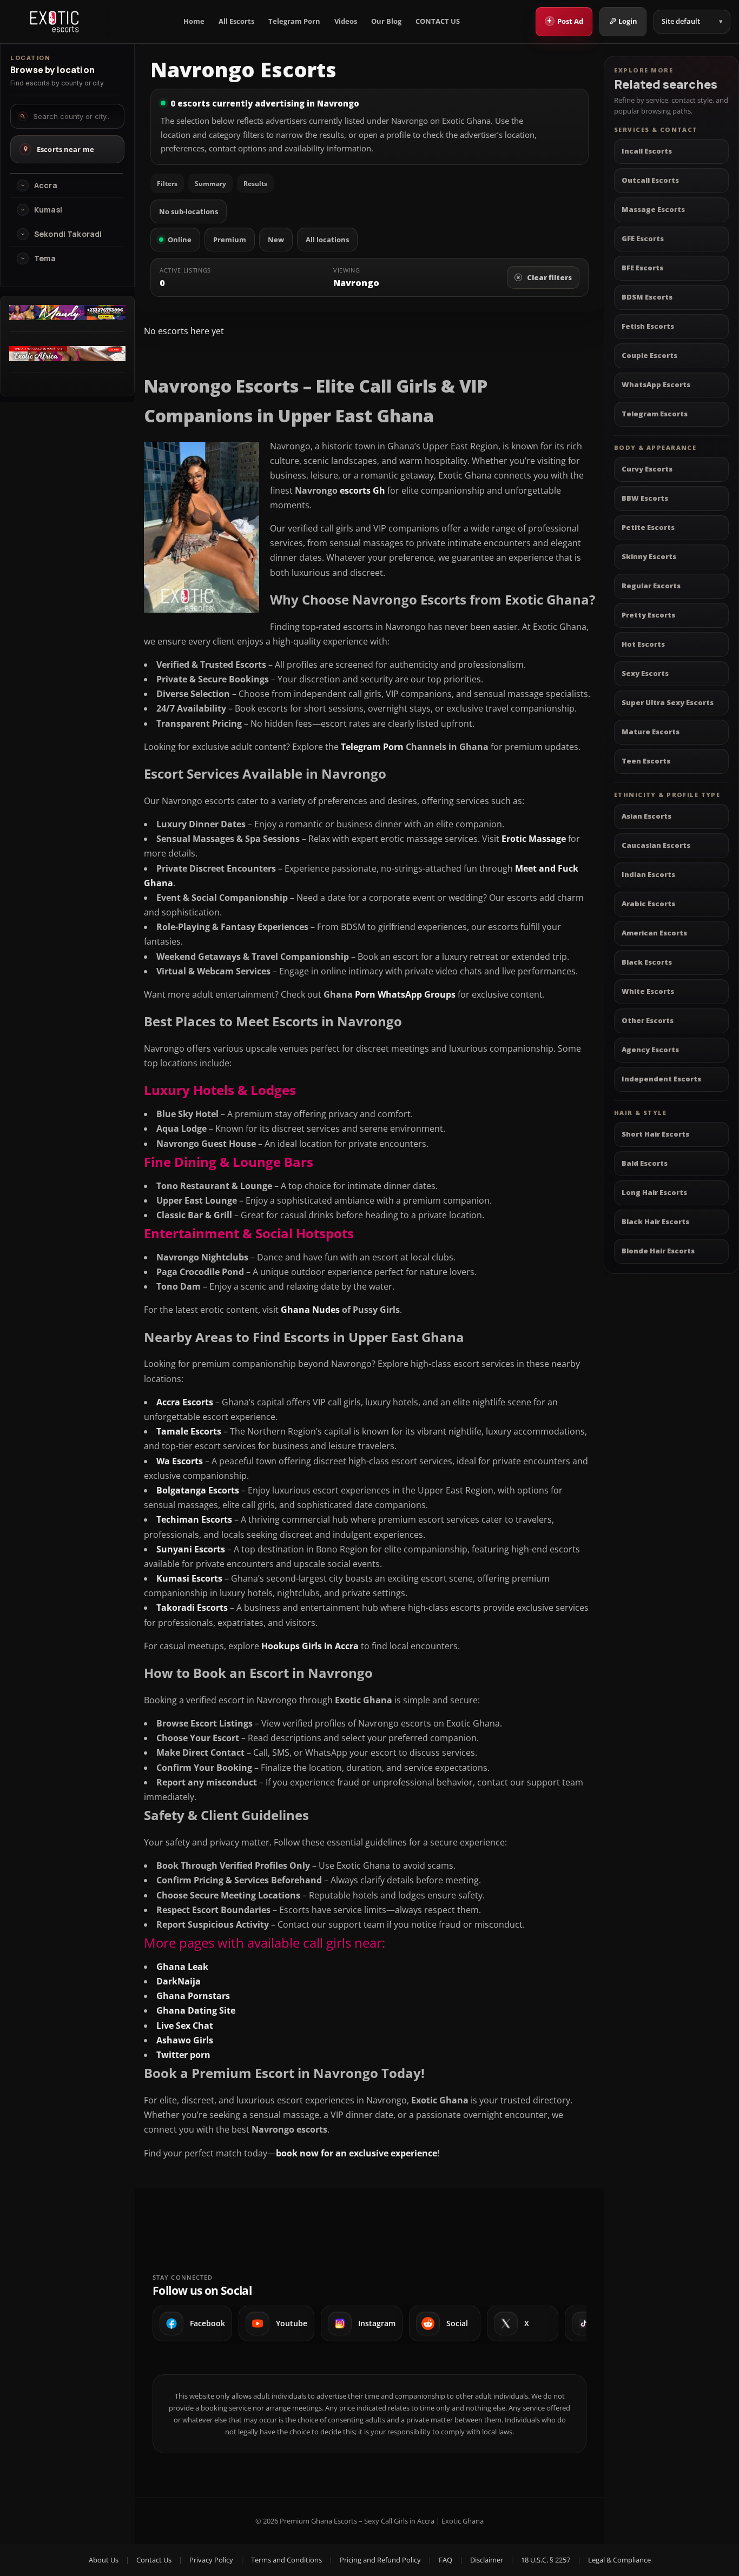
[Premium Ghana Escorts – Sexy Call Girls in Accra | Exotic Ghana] (54, 22)
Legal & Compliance (619, 2560)
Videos (346, 21)
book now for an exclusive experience (357, 2153)
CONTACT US (438, 21)
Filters (167, 184)
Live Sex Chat (185, 2026)
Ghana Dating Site (196, 2010)
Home (194, 21)
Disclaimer (487, 2560)
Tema (45, 258)
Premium (230, 240)
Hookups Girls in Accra (310, 1646)
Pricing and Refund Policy (380, 2560)
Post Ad (565, 21)
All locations (327, 240)
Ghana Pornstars (193, 1996)
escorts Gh (362, 490)
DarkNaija (179, 1981)
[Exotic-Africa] (67, 358)
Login (628, 21)
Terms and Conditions (286, 2560)
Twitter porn (183, 2055)
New (276, 240)
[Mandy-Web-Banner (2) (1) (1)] (67, 317)
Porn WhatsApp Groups (405, 994)
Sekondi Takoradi (68, 234)
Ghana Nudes (310, 1310)
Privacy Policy (211, 2560)
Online (180, 240)
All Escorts (236, 21)
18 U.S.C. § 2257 (546, 2560)
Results (255, 184)
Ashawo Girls (185, 2040)
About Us (104, 2560)
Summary (210, 184)
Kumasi (48, 210)
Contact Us (154, 2560)
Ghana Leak (182, 1967)
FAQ (446, 2560)
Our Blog (386, 21)
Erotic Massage (534, 839)
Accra (46, 185)
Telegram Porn (294, 21)
